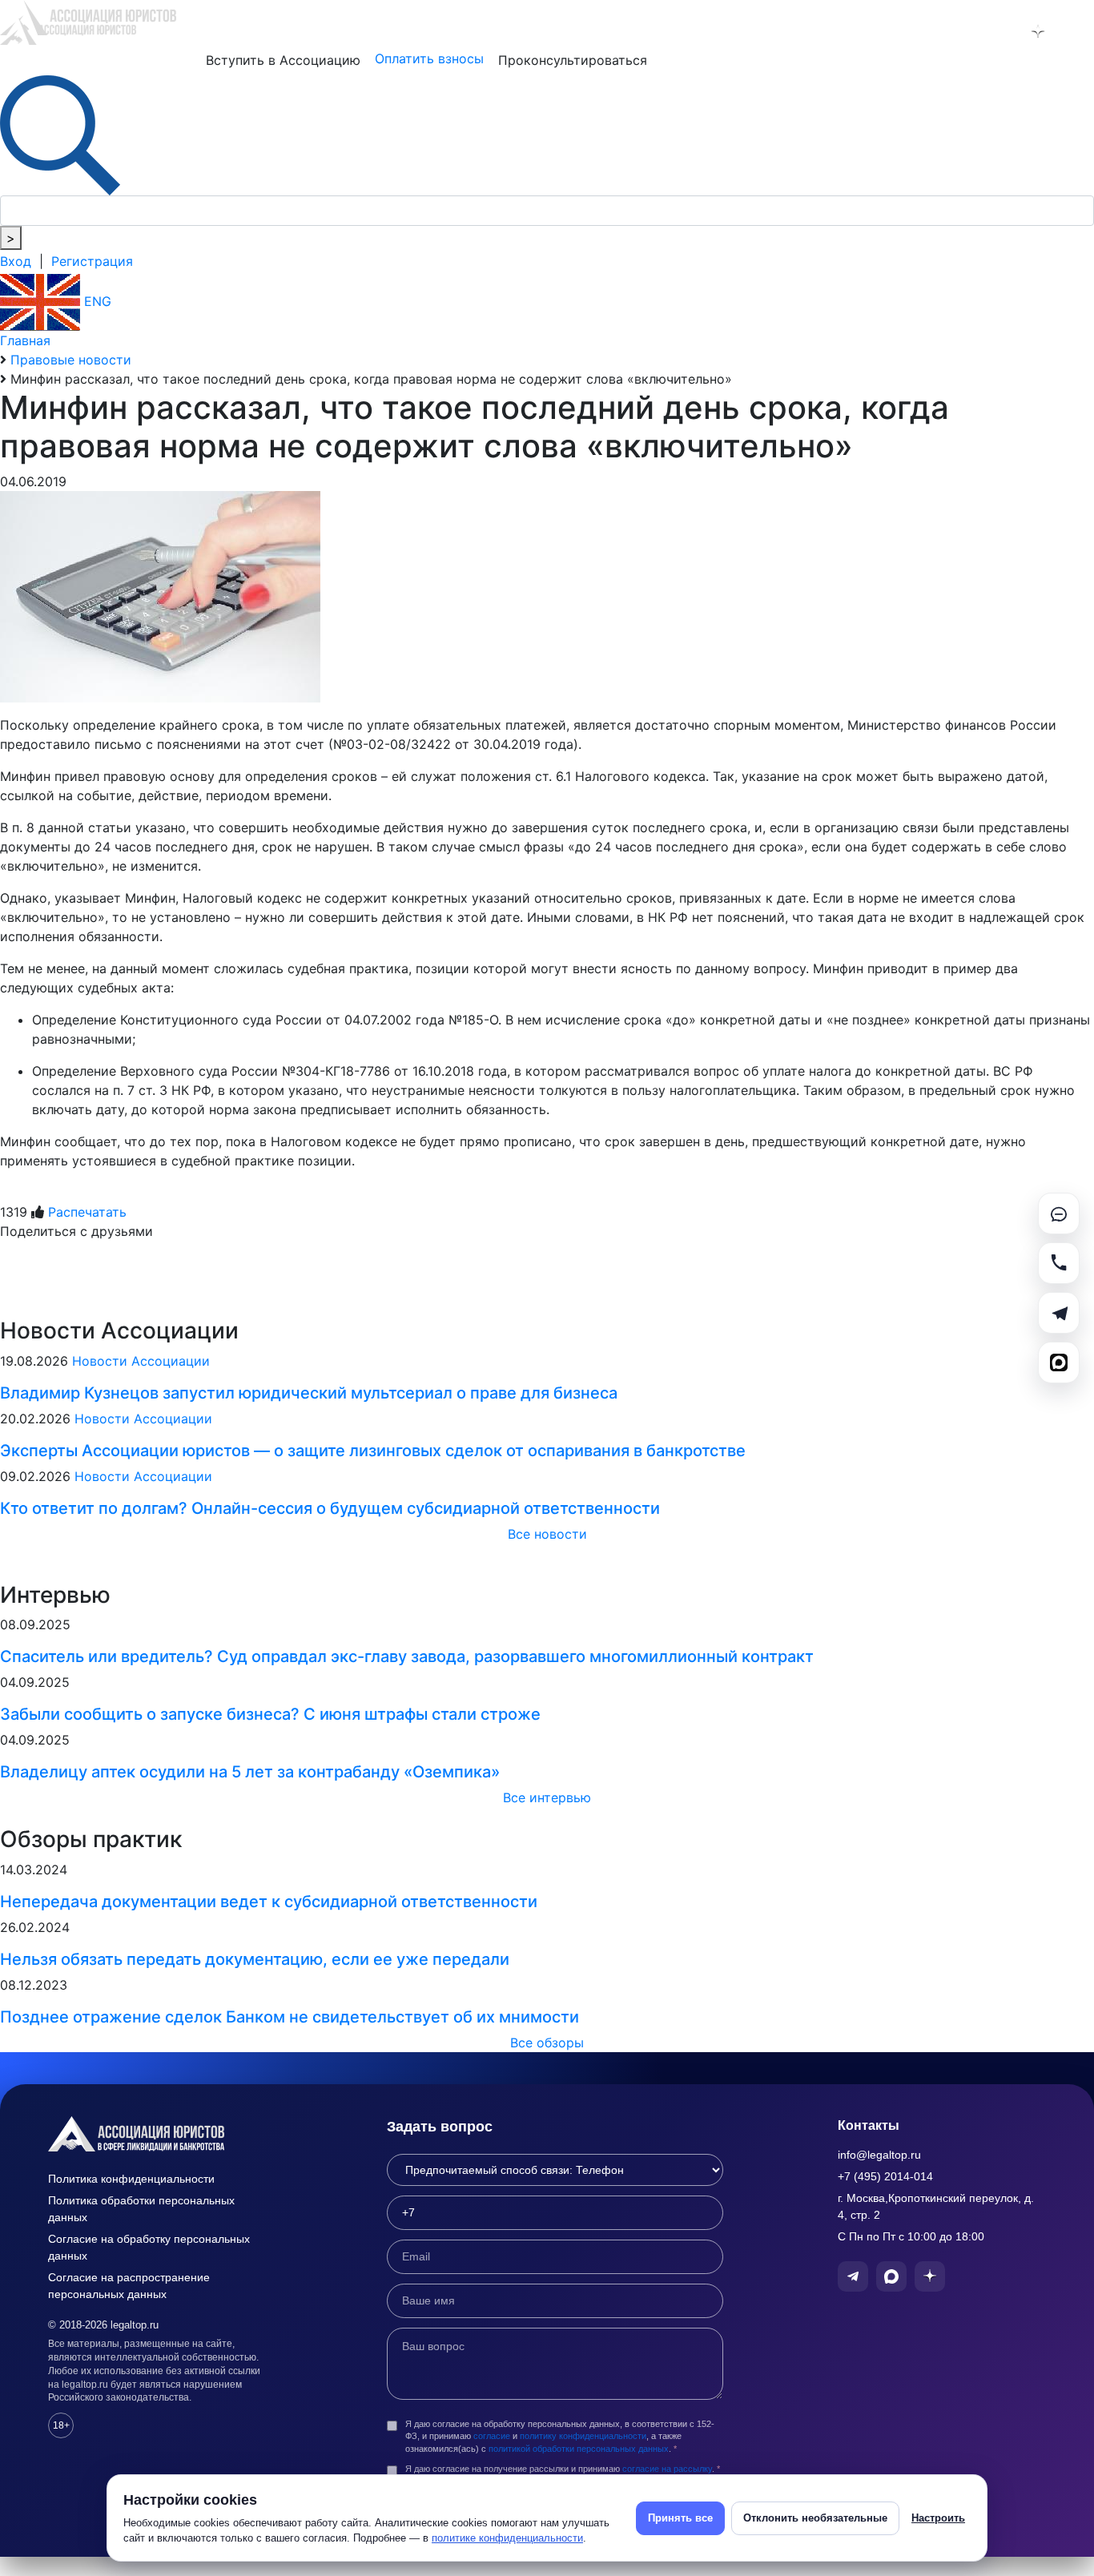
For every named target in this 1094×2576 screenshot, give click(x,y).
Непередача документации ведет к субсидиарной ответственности (269, 1902)
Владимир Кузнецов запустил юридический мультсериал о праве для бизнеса (309, 1393)
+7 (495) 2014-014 (885, 2176)
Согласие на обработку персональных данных (149, 2247)
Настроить (938, 2518)
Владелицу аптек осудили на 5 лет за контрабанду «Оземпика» (250, 1772)
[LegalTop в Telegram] (955, 31)
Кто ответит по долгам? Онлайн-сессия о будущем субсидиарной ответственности (330, 1508)
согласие (492, 2436)
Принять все (680, 2518)
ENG (96, 301)
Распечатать (87, 1212)
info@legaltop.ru (879, 2155)
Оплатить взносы (429, 58)
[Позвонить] (1059, 1263)
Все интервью (547, 1797)
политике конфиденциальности (507, 2538)
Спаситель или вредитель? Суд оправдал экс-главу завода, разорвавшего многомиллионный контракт (407, 1656)
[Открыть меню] (1079, 31)
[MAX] (1059, 1362)
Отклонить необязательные (815, 2518)
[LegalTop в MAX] (996, 31)
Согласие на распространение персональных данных (129, 2286)
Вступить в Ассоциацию (283, 60)
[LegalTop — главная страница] (160, 2134)
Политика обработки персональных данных (141, 2209)
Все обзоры (547, 2043)
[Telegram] (1059, 1313)
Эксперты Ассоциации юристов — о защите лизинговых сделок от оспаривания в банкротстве (373, 1451)
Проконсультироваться (573, 60)
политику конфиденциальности (583, 2436)
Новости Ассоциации (141, 1361)
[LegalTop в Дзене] (1038, 31)
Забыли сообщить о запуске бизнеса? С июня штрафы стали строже (270, 1714)
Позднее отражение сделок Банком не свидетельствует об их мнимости (290, 2017)
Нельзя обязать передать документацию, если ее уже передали (255, 1959)
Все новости (547, 1534)
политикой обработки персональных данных (579, 2449)
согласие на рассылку (667, 2469)
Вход (16, 261)
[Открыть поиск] (60, 134)
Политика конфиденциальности (131, 2179)
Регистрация (92, 261)
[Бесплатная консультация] (1059, 1214)
